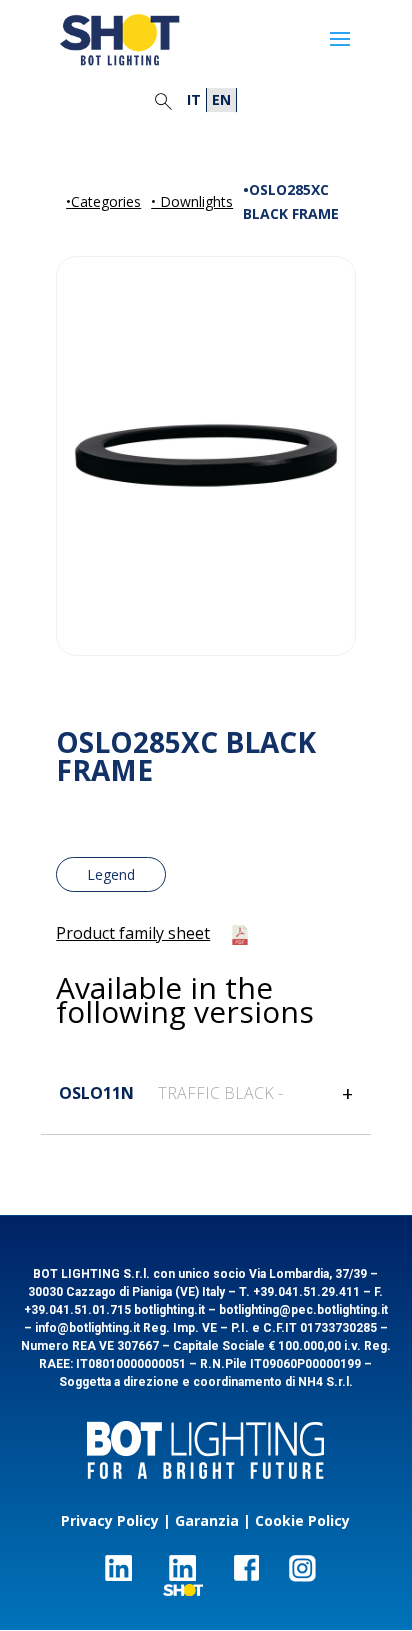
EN (221, 99)
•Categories (103, 201)
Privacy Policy (110, 1520)
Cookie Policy (302, 1520)
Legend (111, 874)
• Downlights (192, 201)
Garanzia (207, 1520)
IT (194, 99)
